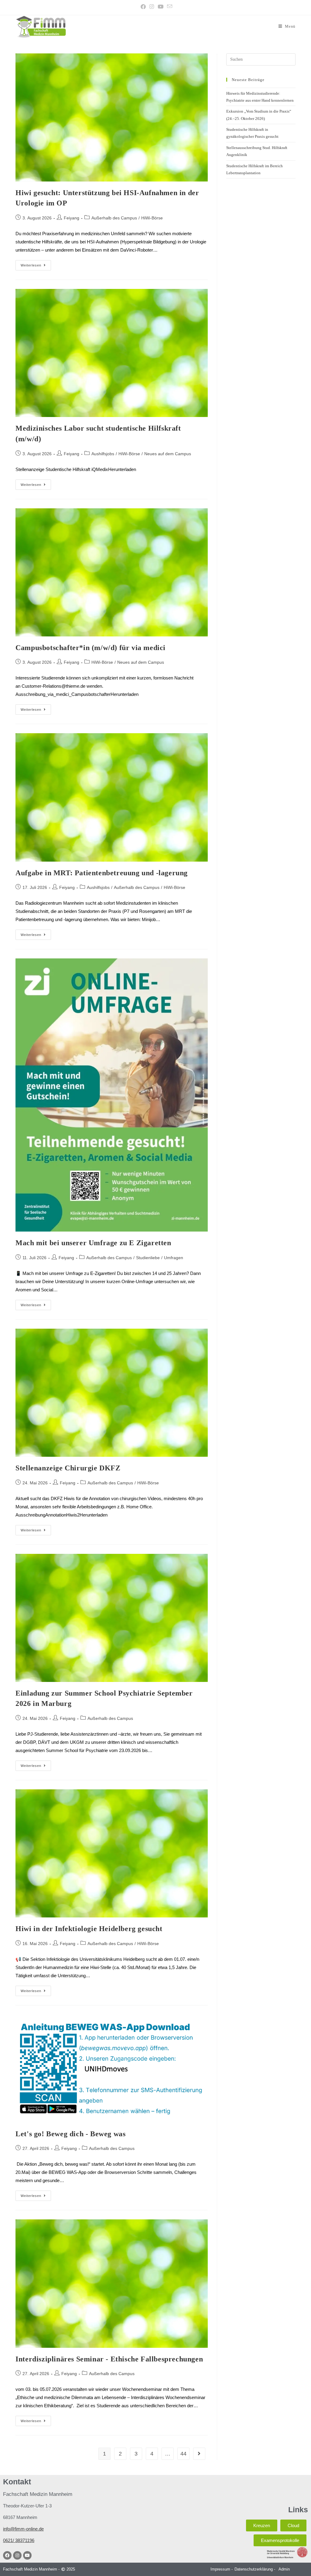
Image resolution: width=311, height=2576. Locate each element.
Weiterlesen (36, 264)
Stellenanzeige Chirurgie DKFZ (68, 1468)
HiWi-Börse (152, 218)
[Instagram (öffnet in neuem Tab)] (152, 7)
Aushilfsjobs (103, 454)
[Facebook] (7, 2555)
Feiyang (72, 218)
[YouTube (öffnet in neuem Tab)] (161, 7)
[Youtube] (27, 2555)
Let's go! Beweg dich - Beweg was (70, 2134)
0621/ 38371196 (19, 2540)
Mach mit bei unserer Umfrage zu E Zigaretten (93, 1243)
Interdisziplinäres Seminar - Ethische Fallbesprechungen (109, 2359)
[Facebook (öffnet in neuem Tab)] (143, 7)
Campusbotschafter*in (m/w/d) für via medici (91, 648)
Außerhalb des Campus (114, 218)
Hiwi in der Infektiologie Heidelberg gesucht (89, 1929)
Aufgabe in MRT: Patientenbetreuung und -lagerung (102, 873)
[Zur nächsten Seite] (199, 2454)
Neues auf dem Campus (168, 454)
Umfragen (174, 1258)
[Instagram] (17, 2555)
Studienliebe (148, 1258)
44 (183, 2454)
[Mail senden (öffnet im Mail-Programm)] (169, 7)
